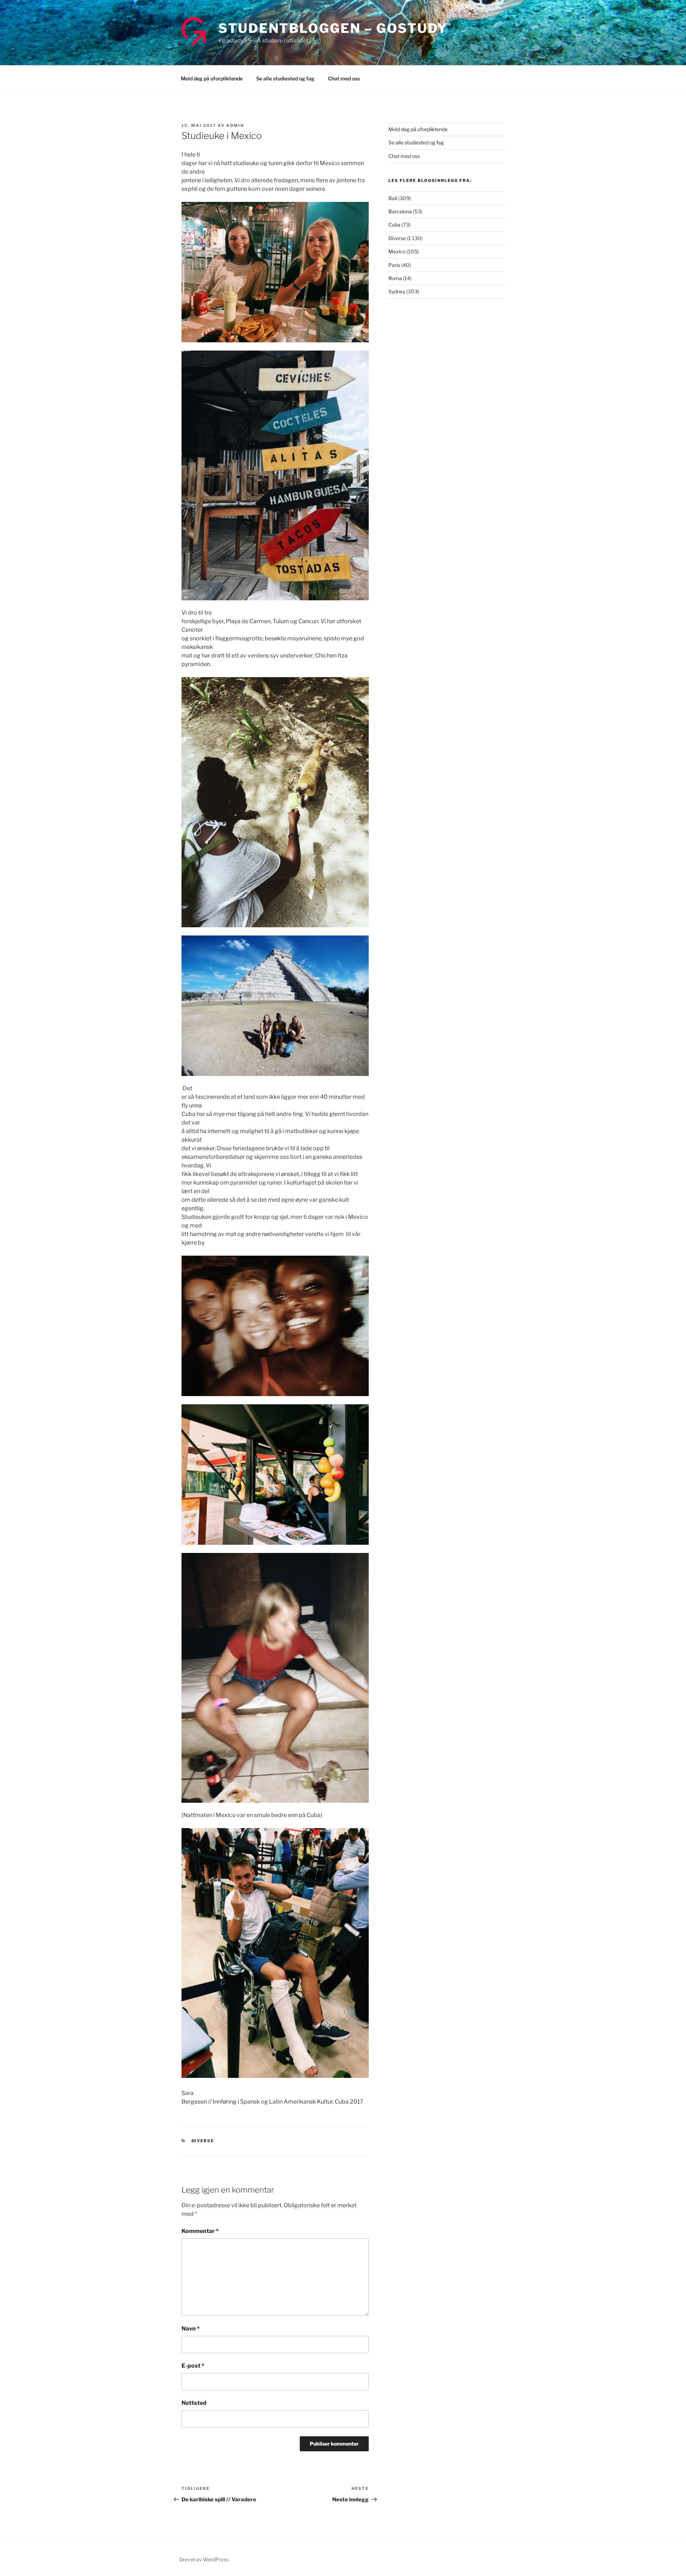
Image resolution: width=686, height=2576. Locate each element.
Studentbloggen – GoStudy (333, 28)
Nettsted (194, 2403)
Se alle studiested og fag (285, 78)
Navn (191, 2329)
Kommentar (200, 2231)
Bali (393, 198)
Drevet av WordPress (204, 2559)
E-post (193, 2366)
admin (235, 125)
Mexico (397, 251)
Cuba (394, 225)
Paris (394, 265)
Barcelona (400, 211)
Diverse (203, 2141)
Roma (395, 278)
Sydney (397, 291)
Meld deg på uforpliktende (212, 78)
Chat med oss (344, 78)
